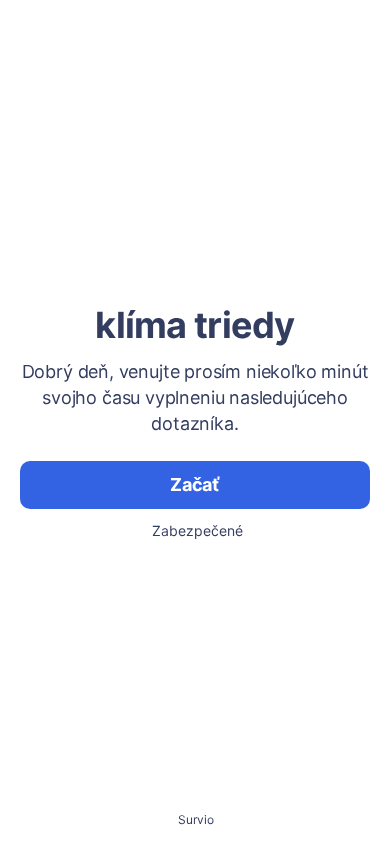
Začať (195, 484)
